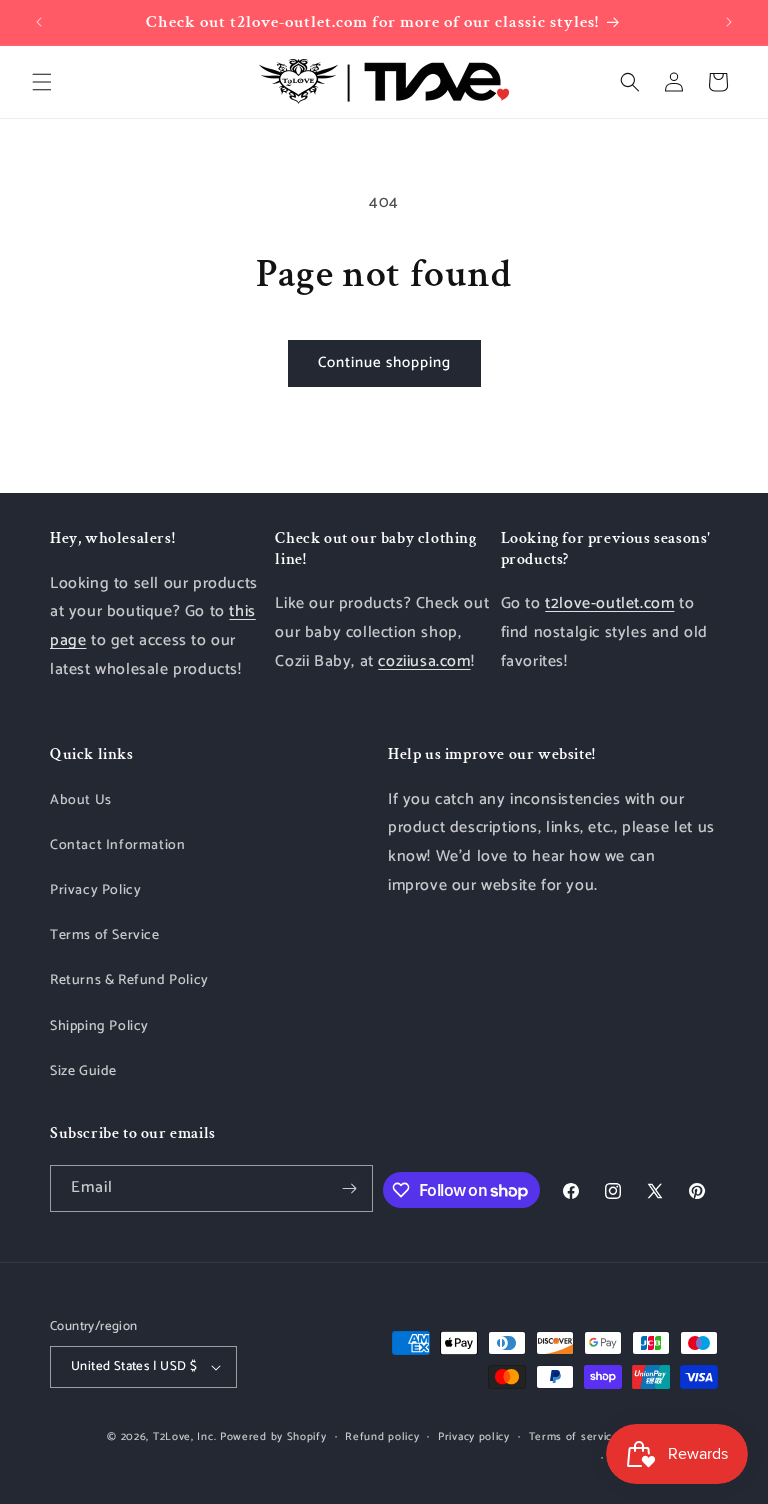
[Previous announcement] (39, 22)
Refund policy (382, 1437)
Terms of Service (105, 935)
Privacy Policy (95, 890)
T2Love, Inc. (184, 1437)
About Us (81, 800)
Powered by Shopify (273, 1437)
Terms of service (574, 1437)
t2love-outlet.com (609, 603)
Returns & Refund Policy (129, 980)
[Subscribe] (350, 1188)
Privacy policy (474, 1437)
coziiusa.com (424, 661)
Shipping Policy (99, 1026)
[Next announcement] (729, 22)
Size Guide (83, 1071)
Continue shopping (384, 362)
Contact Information (117, 845)
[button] (42, 82)
